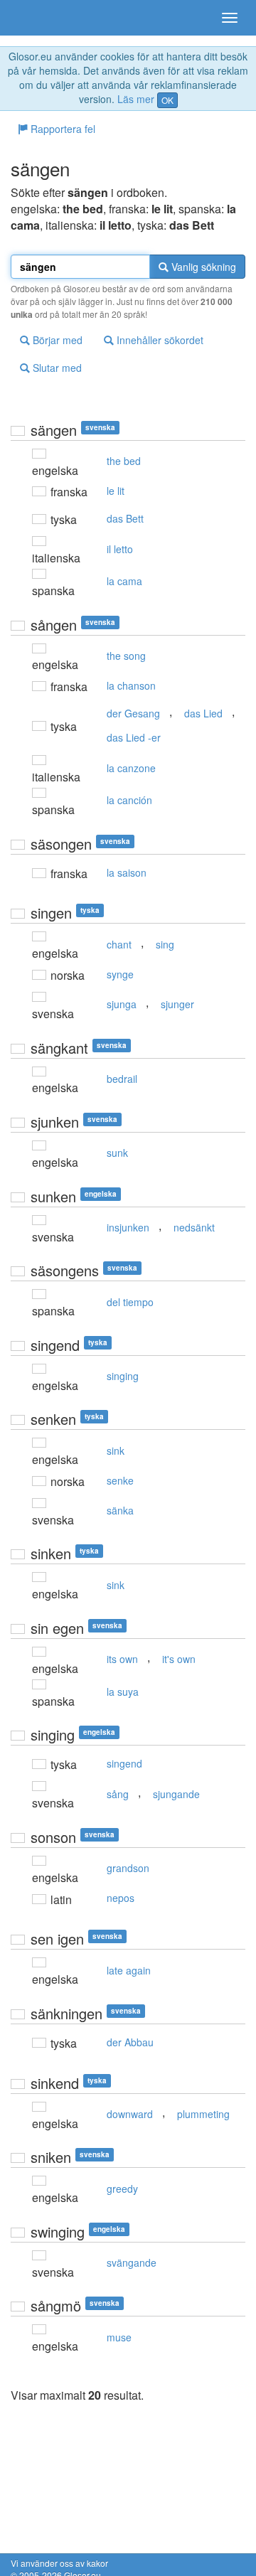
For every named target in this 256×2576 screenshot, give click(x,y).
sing (165, 944)
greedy (122, 2188)
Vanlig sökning (202, 267)
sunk (117, 1153)
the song (126, 656)
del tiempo (130, 1302)
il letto (120, 549)
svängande (132, 2262)
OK (167, 100)
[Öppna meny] (230, 18)
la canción (129, 800)
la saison (127, 872)
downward (130, 2114)
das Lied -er (134, 737)
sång (118, 1794)
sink (116, 1450)
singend (124, 1763)
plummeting (203, 2114)
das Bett (125, 518)
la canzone (131, 768)
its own (122, 1659)
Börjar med (56, 340)
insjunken (128, 1227)
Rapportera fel (62, 129)
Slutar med (56, 368)
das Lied (203, 713)
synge (120, 974)
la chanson (131, 685)
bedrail (122, 1079)
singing (123, 1376)
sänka (120, 1510)
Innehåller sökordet (159, 340)
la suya (123, 1691)
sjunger (177, 1004)
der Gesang (133, 713)
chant (119, 944)
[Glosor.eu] (36, 18)
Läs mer (136, 99)
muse (119, 2337)
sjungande (176, 1794)
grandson (128, 1868)
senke (120, 1480)
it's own (179, 1659)
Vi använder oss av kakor (59, 2563)
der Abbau (130, 2042)
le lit (116, 491)
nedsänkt (194, 1227)
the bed (124, 461)
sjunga (122, 1004)
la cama (124, 581)
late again (129, 1970)
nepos (121, 1898)
